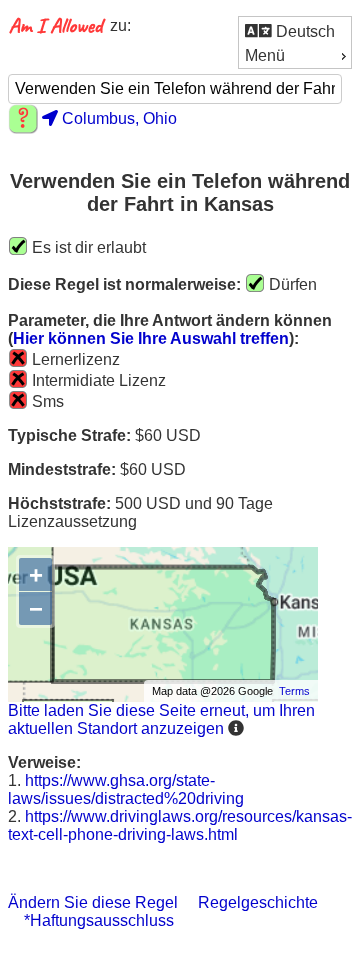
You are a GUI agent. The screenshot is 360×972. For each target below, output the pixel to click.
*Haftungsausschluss (99, 920)
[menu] (295, 42)
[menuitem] (295, 30)
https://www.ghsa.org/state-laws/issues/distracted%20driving (126, 789)
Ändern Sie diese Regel (93, 902)
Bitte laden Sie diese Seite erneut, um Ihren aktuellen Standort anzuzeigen (161, 719)
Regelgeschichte (258, 902)
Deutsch (303, 31)
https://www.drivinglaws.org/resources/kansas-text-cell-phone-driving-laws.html (180, 825)
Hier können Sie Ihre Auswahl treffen (151, 338)
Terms (294, 691)
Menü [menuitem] (265, 55)
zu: (120, 25)
